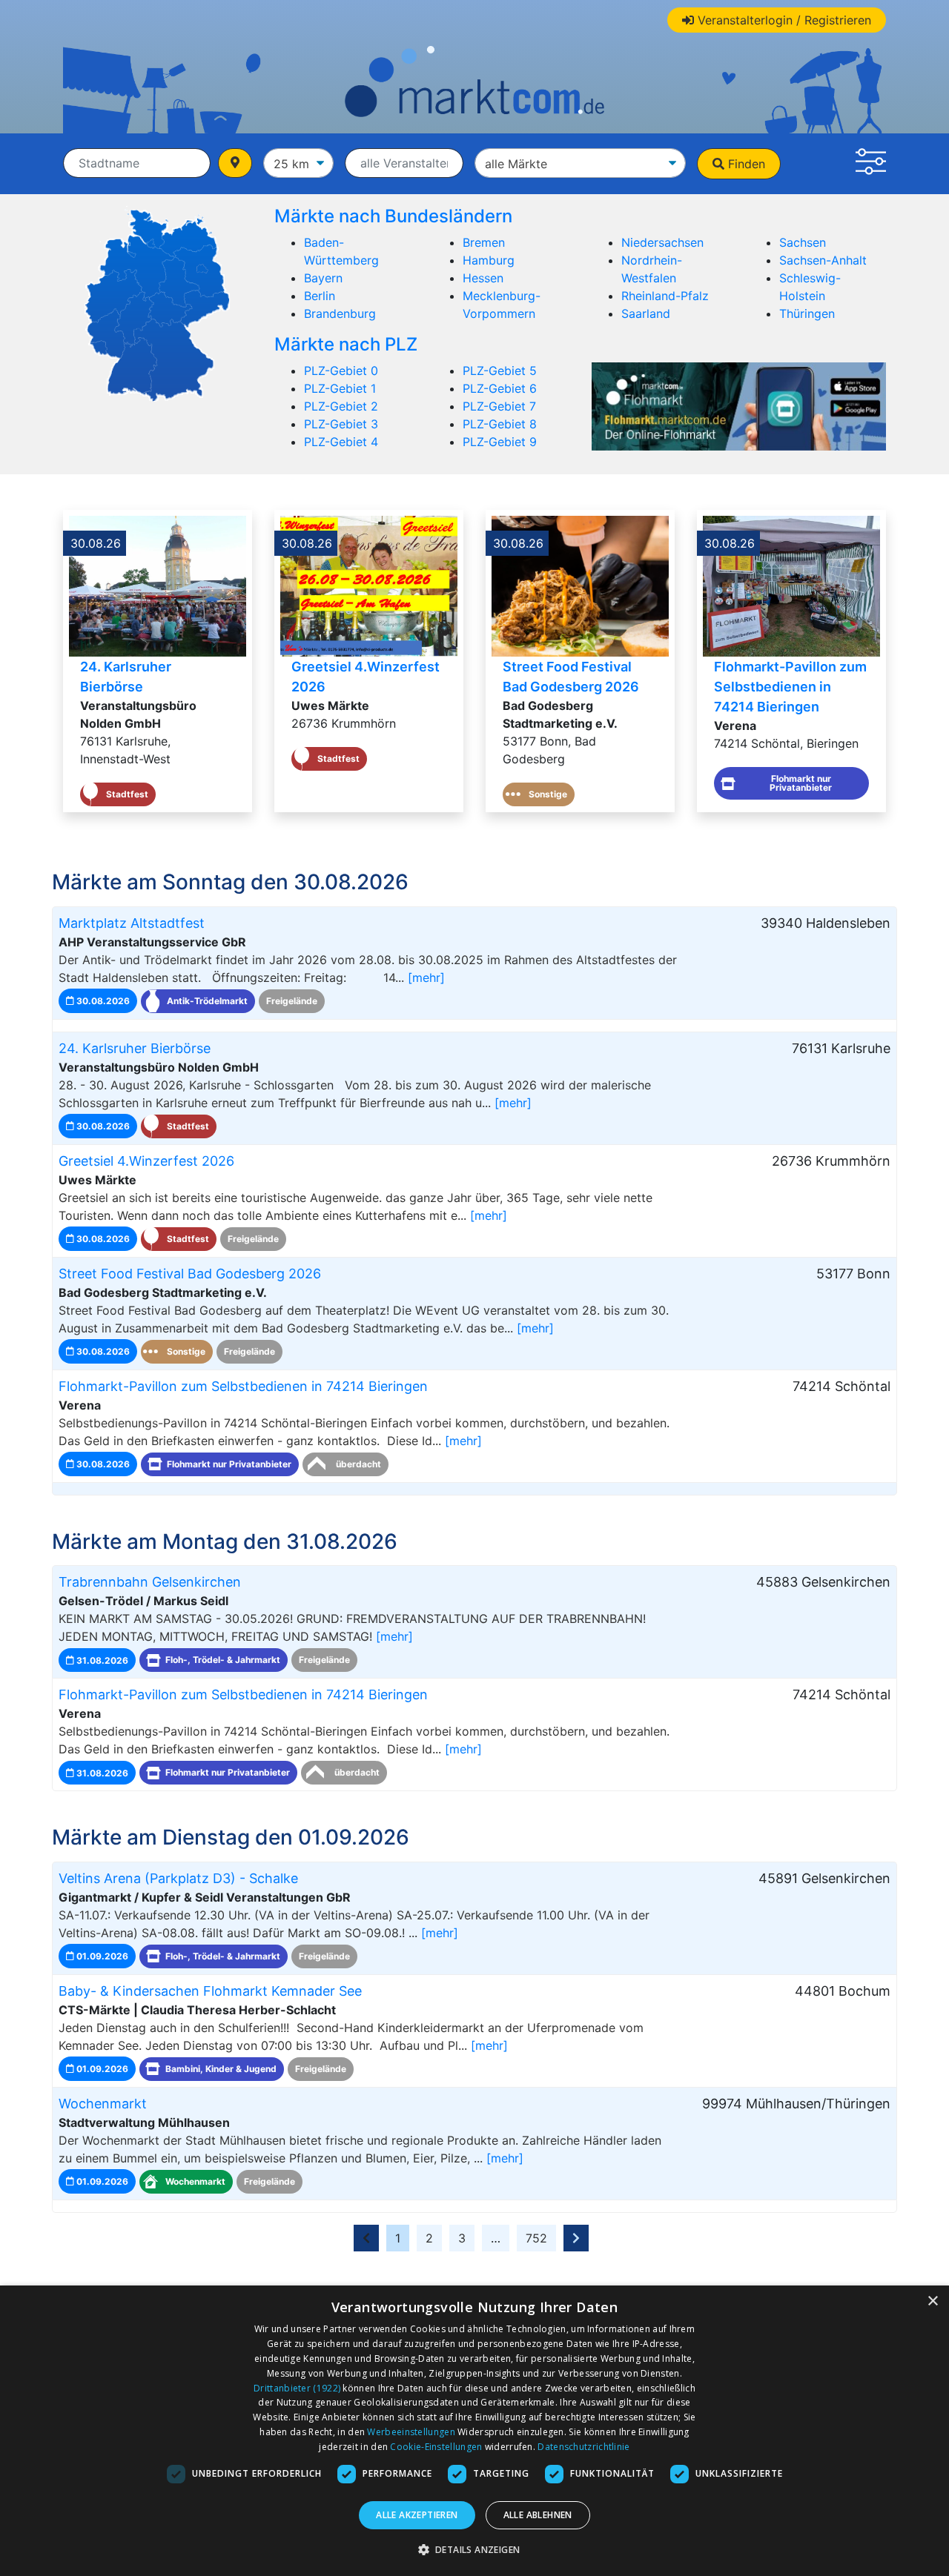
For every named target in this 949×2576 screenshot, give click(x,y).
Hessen (483, 278)
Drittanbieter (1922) (297, 2388)
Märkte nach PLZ (346, 344)
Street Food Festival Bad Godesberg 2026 (190, 1274)
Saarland (646, 313)
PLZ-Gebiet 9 (500, 442)
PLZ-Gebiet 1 (340, 388)
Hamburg (489, 260)
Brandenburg (340, 313)
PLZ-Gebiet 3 (341, 424)
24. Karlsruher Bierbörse (135, 1048)
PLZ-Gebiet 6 (500, 388)
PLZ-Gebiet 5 (500, 371)
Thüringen (807, 313)
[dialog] (474, 2431)
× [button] (932, 2301)
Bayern (323, 278)
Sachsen (803, 242)
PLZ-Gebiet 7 (499, 406)
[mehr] (426, 977)
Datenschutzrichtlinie (583, 2447)
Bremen (484, 242)
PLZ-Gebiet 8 (500, 424)
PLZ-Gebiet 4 (341, 442)
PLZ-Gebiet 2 (341, 406)
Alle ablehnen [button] (538, 2515)
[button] (871, 164)
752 (536, 2238)
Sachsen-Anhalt (823, 260)
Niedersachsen (662, 242)
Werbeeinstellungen (411, 2432)
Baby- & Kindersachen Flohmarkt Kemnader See (210, 1991)
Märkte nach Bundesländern (393, 216)
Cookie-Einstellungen (436, 2447)
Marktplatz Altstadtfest (132, 923)
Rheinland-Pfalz (665, 296)
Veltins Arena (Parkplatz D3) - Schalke (178, 1878)
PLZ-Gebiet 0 (341, 371)
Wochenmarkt (103, 2104)
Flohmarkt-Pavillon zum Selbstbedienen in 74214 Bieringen (790, 687)
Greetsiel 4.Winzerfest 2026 (146, 1161)
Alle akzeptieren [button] (417, 2515)
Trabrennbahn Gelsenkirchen (150, 1582)
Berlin (320, 296)
